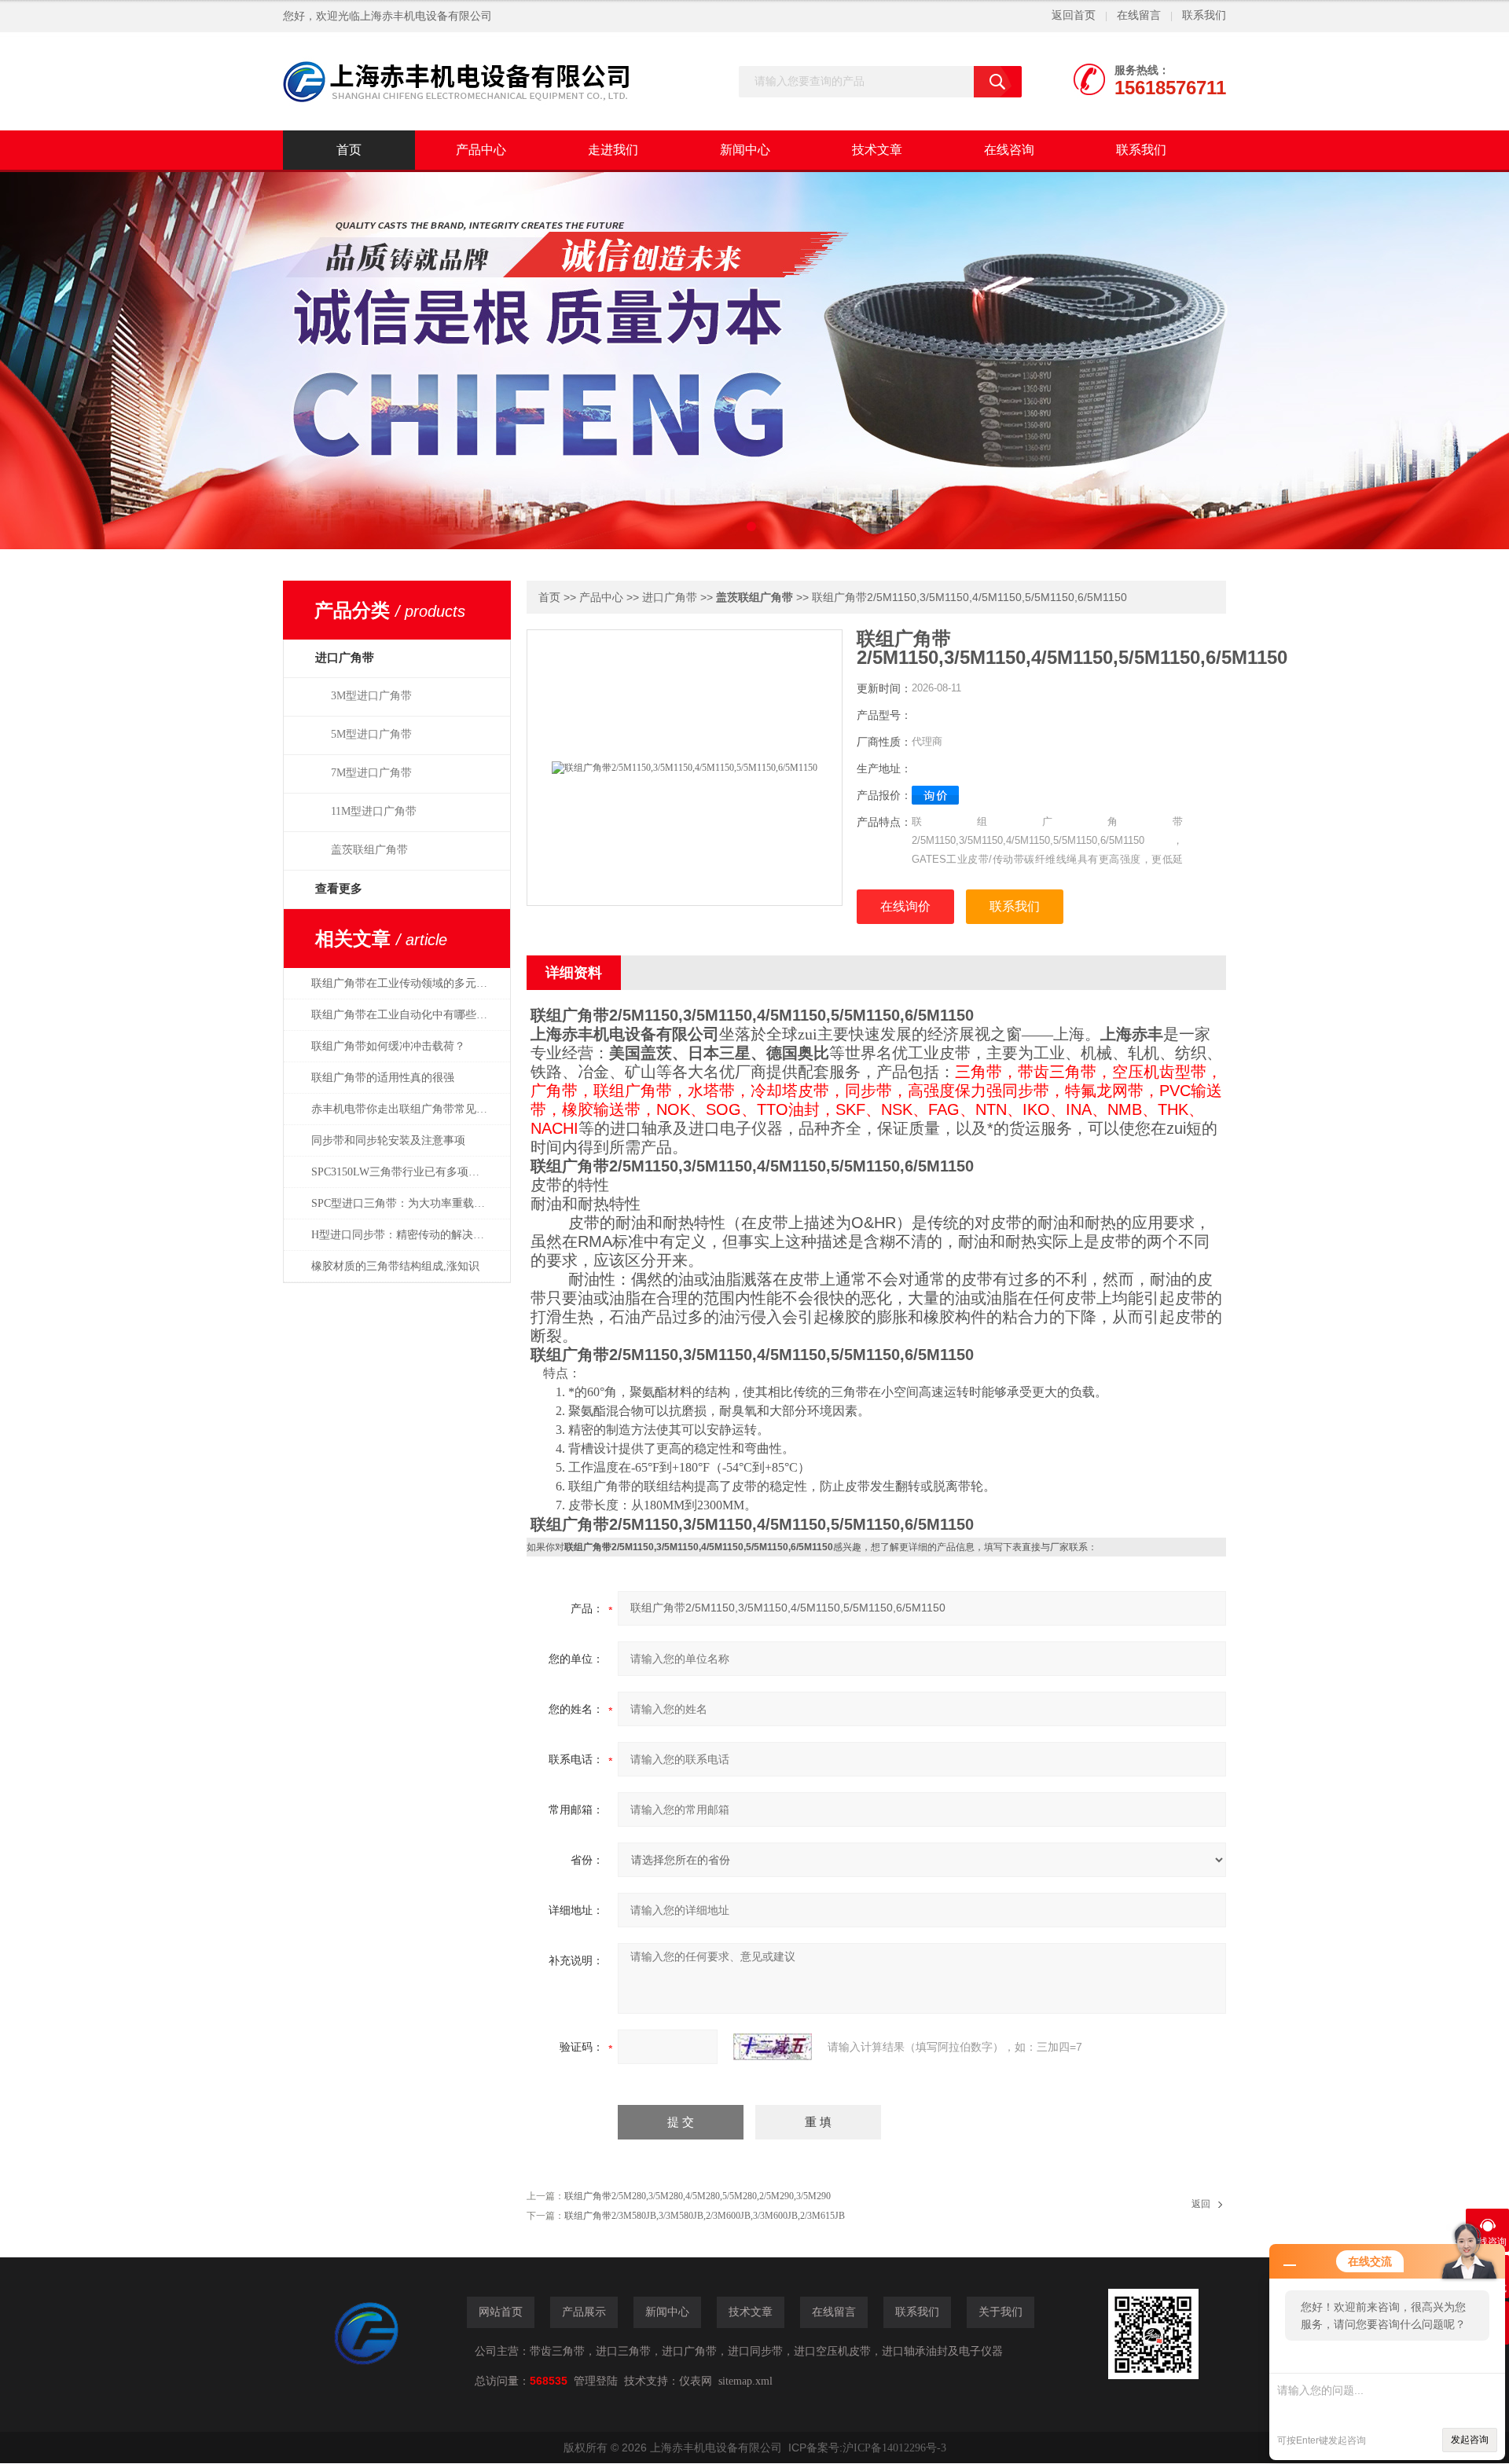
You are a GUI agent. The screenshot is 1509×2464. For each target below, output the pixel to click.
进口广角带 (670, 598)
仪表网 (696, 2381)
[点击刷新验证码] (773, 2047)
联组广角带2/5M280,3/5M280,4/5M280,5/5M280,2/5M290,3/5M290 (698, 2196)
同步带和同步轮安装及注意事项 (388, 1140)
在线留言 (1139, 15)
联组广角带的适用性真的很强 (383, 1078)
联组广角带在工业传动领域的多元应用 (405, 983)
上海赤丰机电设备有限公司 (426, 16)
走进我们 (613, 150)
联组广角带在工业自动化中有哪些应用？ (408, 1015)
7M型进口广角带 (371, 773)
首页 (349, 150)
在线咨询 (1009, 150)
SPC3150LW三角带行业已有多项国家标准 (408, 1172)
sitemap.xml (745, 2381)
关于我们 (1000, 2312)
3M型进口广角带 (371, 696)
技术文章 (877, 150)
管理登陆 (596, 2381)
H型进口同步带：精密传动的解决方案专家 (408, 1235)
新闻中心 (745, 150)
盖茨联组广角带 (369, 850)
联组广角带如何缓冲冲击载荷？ (388, 1046)
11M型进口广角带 (374, 811)
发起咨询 (1470, 2440)
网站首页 (501, 2312)
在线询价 (905, 906)
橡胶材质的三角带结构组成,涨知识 (395, 1266)
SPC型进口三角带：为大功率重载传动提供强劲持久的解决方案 (408, 1203)
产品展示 (584, 2312)
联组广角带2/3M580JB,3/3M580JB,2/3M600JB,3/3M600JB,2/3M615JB (705, 2216)
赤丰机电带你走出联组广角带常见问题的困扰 (408, 1109)
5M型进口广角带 (371, 734)
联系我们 (1204, 15)
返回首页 (1074, 15)
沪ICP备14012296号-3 (894, 2448)
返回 (1201, 2204)
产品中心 (481, 150)
